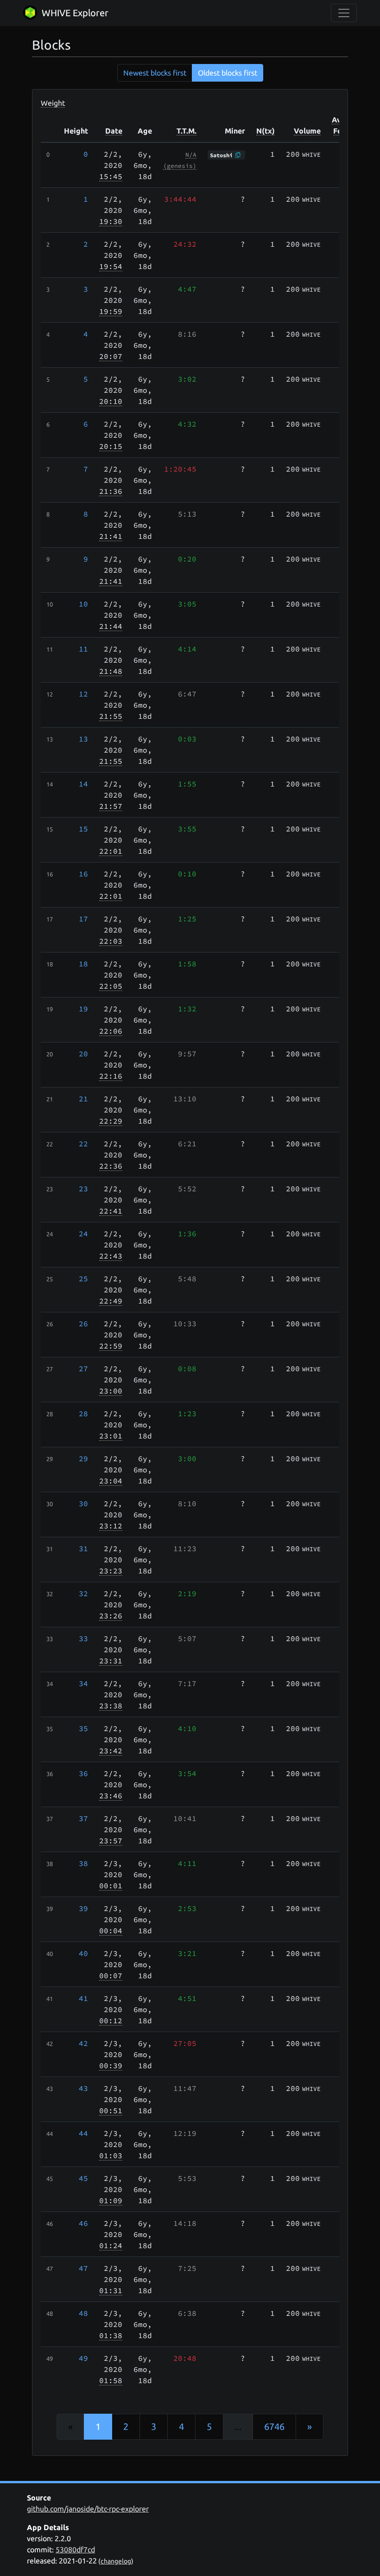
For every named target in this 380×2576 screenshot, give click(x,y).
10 (83, 604)
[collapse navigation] (344, 13)
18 (83, 964)
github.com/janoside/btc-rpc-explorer (88, 2509)
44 (83, 2133)
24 (83, 1234)
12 (83, 694)
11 (83, 649)
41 (83, 1998)
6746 (274, 2426)
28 (83, 1413)
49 (83, 2358)
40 (83, 1953)
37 (83, 1818)
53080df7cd (75, 2550)
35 (83, 1728)
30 (83, 1503)
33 (83, 1638)
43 (83, 2088)
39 (83, 1908)
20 (83, 1054)
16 (83, 874)
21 (83, 1099)
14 (83, 784)
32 (83, 1593)
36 (83, 1773)
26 (83, 1323)
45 (83, 2178)
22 (83, 1144)
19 (83, 1009)
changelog (116, 2561)
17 (83, 919)
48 (83, 2313)
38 (83, 1863)
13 (83, 739)
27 (83, 1368)
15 (83, 829)
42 (83, 2043)
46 (83, 2223)
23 (83, 1189)
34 (83, 1683)
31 (83, 1548)
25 (83, 1278)
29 (83, 1458)
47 (83, 2268)
